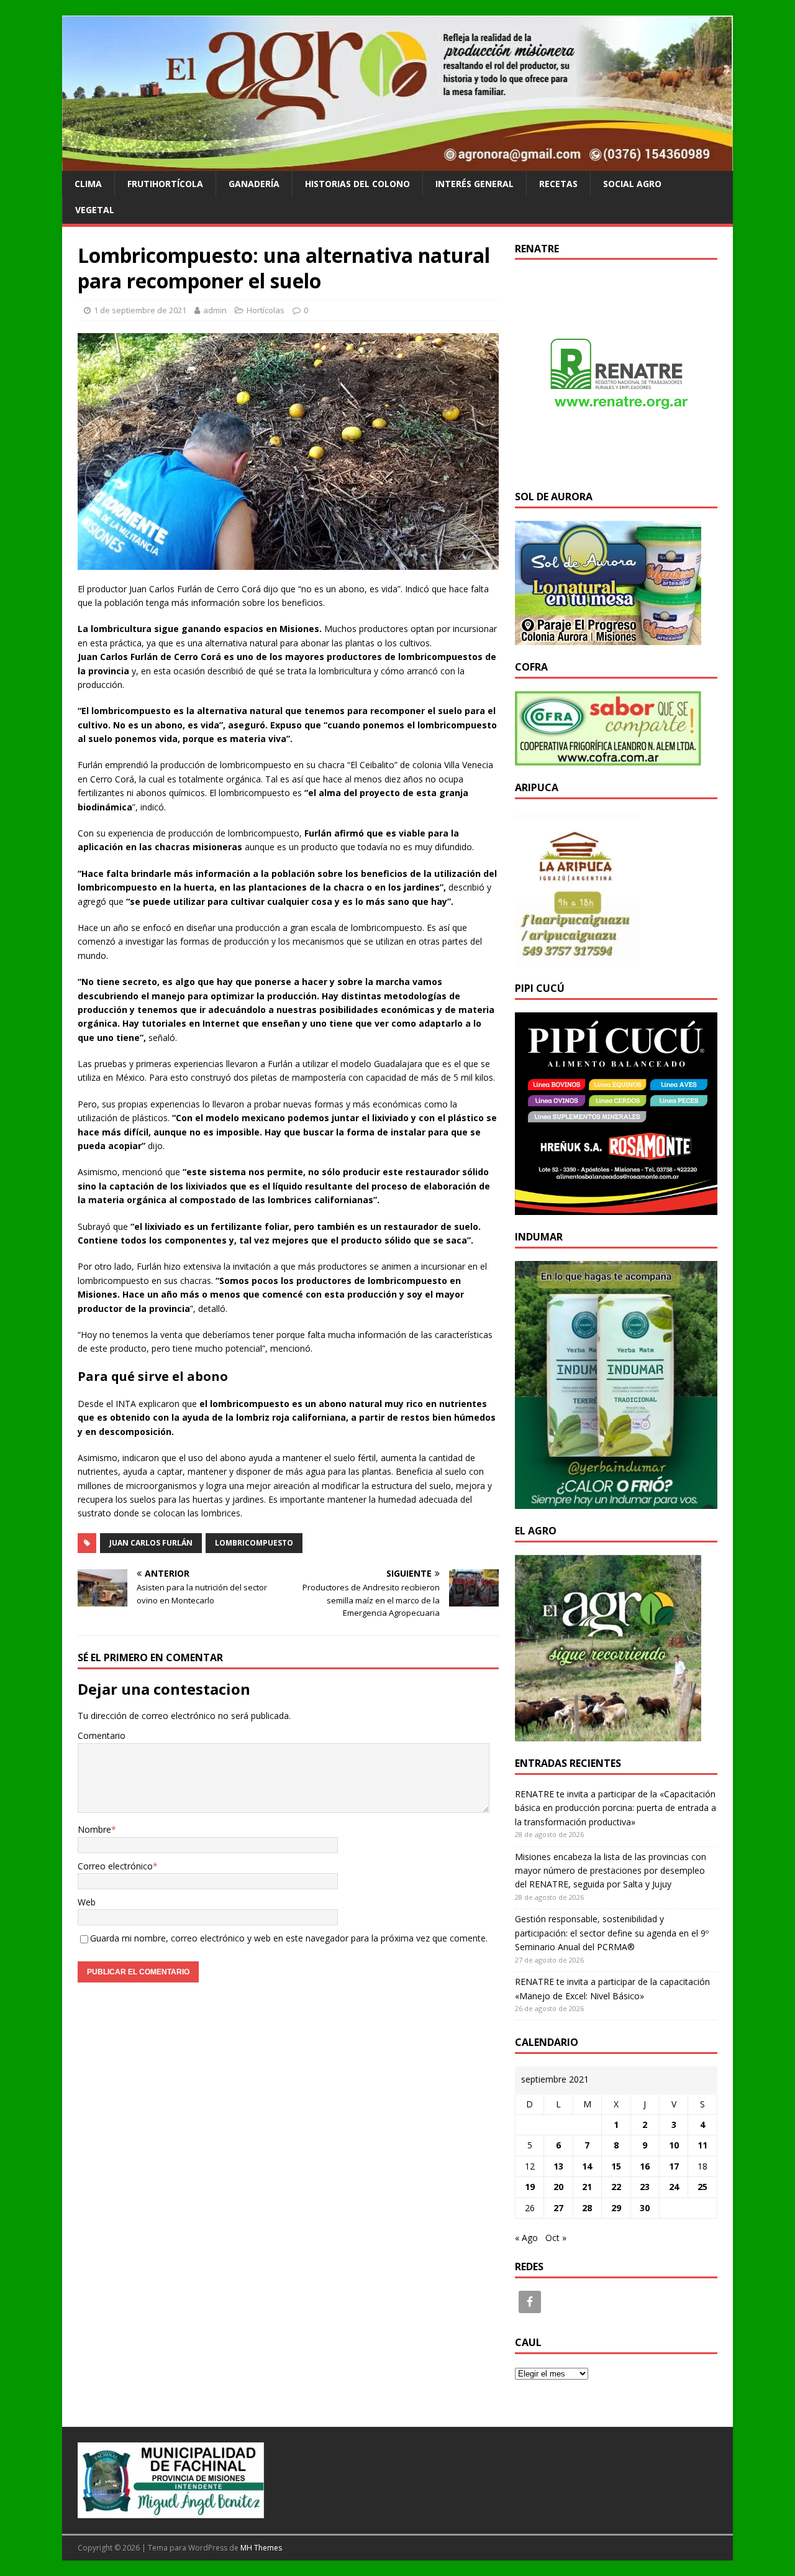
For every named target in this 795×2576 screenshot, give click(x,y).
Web (87, 1902)
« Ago (526, 2238)
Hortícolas (266, 310)
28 (587, 2208)
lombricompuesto (254, 1543)
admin (215, 310)
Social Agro (632, 184)
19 (530, 2187)
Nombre (94, 1829)
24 (674, 2187)
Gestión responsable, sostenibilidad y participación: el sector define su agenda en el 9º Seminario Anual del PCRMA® (612, 1933)
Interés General (475, 184)
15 (616, 2166)
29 (616, 2208)
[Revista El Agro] (397, 163)
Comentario (102, 1735)
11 (702, 2145)
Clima (88, 184)
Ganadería (254, 184)
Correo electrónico (115, 1866)
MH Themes (261, 2548)
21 (587, 2187)
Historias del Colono (357, 184)
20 (558, 2187)
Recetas (558, 184)
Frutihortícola (165, 184)
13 (558, 2166)
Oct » (556, 2238)
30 (645, 2208)
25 (702, 2187)
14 (587, 2166)
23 (645, 2187)
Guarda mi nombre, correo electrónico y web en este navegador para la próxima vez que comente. (289, 1938)
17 (674, 2166)
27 (558, 2208)
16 (645, 2166)
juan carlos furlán (151, 1543)
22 (616, 2187)
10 (674, 2145)
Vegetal (95, 210)
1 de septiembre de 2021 (140, 310)
